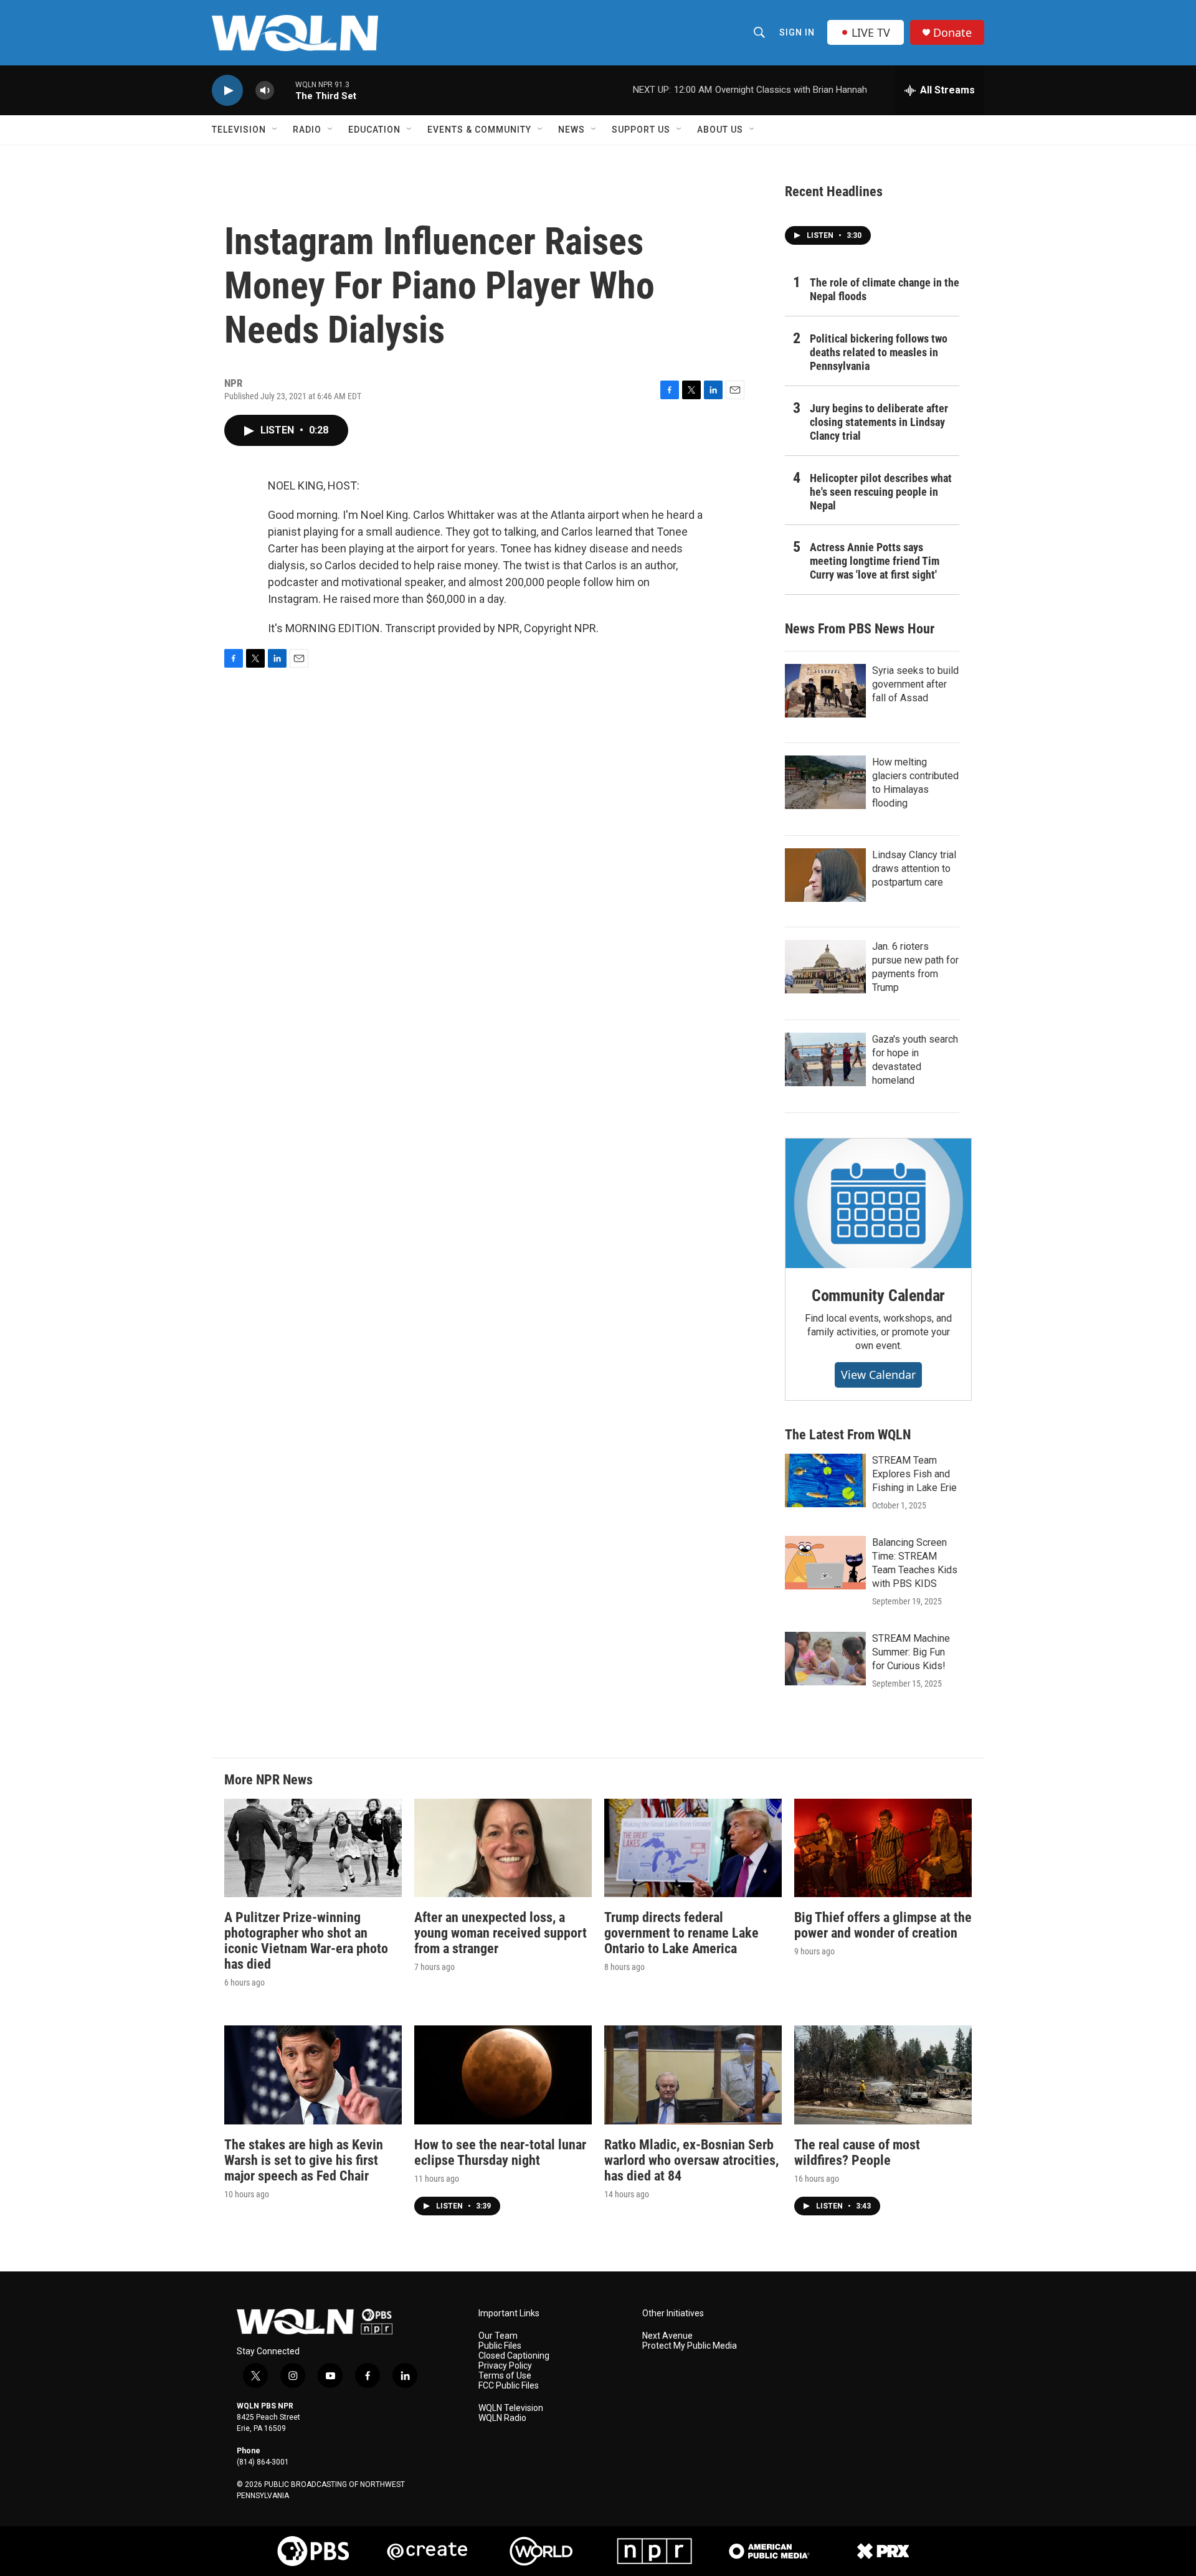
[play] (227, 91)
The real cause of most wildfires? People (857, 2152)
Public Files (500, 2346)
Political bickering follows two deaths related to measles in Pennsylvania (879, 352)
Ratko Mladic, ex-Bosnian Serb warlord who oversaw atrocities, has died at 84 (691, 2160)
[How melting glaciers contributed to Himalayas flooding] (825, 782)
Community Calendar (878, 1295)
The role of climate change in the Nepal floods (885, 289)
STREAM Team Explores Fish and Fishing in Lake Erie (914, 1474)
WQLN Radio (502, 2418)
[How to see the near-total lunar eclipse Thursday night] (503, 2075)
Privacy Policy (505, 2366)
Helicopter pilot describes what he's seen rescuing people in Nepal (881, 492)
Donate (952, 33)
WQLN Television (511, 2408)
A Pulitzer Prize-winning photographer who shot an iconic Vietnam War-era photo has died (306, 1941)
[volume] (265, 91)
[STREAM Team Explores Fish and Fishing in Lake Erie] (825, 1480)
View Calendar (878, 1375)
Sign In (797, 32)
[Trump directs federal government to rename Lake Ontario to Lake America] (693, 1848)
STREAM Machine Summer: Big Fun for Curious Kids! (911, 1652)
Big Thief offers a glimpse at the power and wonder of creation (883, 1925)
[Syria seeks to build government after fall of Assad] (825, 691)
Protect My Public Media (690, 2346)
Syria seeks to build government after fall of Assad (915, 684)
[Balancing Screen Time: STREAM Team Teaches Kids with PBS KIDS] (825, 1563)
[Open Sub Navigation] (275, 130)
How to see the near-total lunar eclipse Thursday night (500, 2152)
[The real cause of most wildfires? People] (883, 2075)
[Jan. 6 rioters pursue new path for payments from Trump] (825, 967)
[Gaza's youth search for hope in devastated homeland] (825, 1059)
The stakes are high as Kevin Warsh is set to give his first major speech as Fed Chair (304, 2160)
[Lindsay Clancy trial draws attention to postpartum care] (825, 875)
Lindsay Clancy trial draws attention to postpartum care (914, 869)
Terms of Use (505, 2376)
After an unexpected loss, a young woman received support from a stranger (501, 1933)
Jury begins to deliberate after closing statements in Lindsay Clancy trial (879, 422)
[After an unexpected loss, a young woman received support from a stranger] (503, 1848)
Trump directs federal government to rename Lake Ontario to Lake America (681, 1933)
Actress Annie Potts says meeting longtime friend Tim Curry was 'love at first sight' (875, 561)
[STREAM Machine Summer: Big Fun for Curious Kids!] (825, 1659)
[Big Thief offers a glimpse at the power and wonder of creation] (883, 1848)
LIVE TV (871, 32)
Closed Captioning (514, 2356)
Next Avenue (667, 2336)
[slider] (285, 90)
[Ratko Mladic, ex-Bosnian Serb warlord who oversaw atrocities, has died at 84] (693, 2075)
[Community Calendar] (878, 1203)
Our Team (498, 2336)
